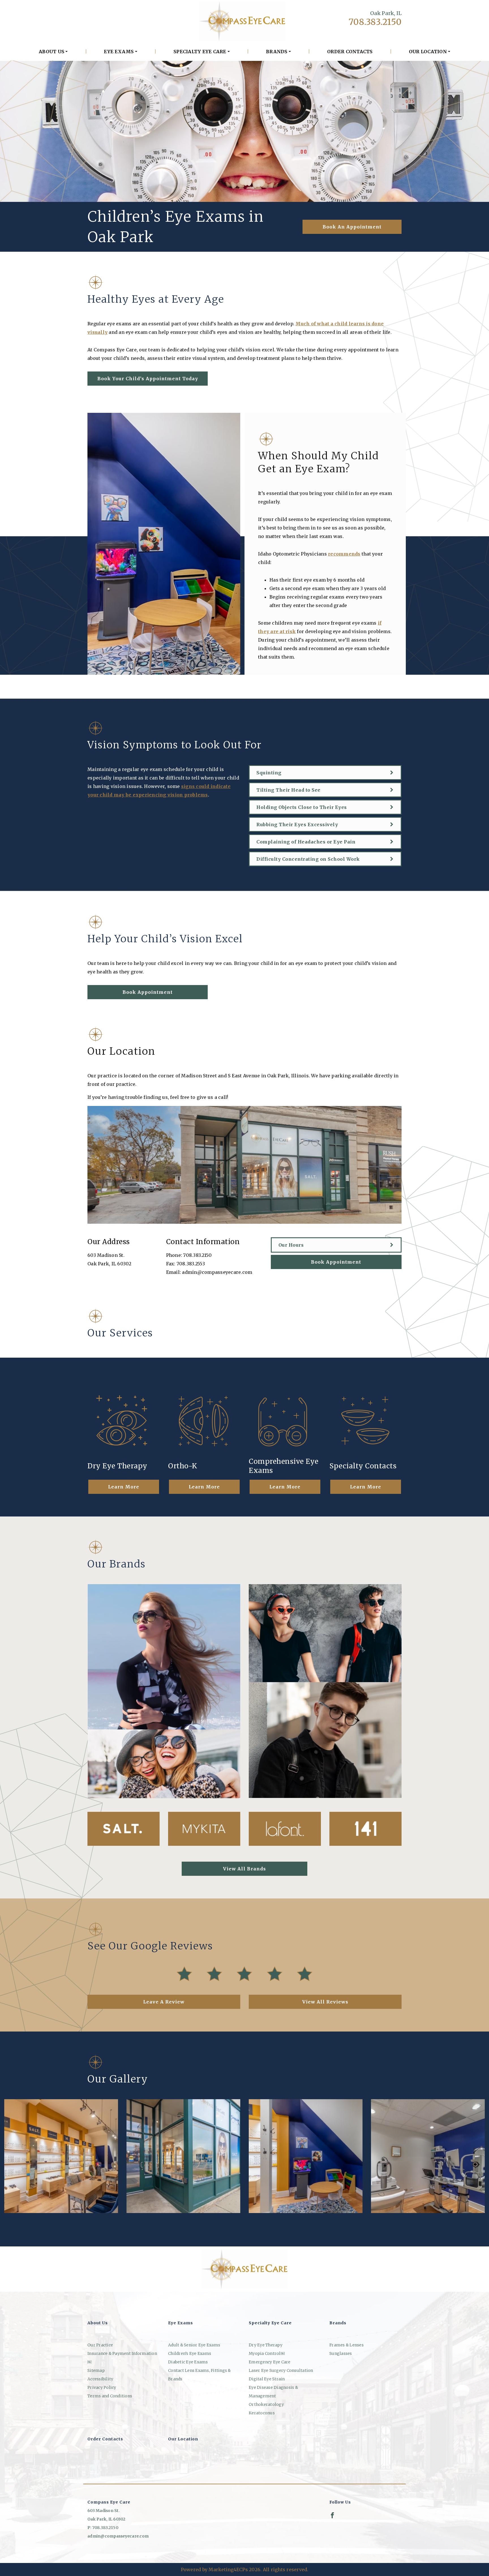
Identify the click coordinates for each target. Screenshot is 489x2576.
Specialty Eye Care (200, 52)
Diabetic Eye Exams (188, 2362)
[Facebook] (332, 2515)
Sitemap (96, 2370)
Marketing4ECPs (228, 2569)
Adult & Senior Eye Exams (194, 2345)
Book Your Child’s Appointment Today (148, 379)
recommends (344, 554)
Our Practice (100, 2345)
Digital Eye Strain (267, 2379)
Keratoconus (262, 2413)
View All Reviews (325, 2002)
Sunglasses (341, 2353)
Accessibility (100, 2379)
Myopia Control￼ (267, 2353)
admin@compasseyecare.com (217, 1272)
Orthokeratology (266, 2404)
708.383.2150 (375, 22)
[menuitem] (53, 52)
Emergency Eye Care (270, 2362)
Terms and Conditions (110, 2396)
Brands (277, 52)
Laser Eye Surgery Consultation (281, 2370)
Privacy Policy (102, 2387)
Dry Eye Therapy (266, 2345)
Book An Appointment (352, 227)
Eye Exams (119, 52)
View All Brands (244, 1869)
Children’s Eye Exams (190, 2353)
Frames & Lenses (347, 2345)
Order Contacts (350, 52)
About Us (52, 52)
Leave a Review (164, 2002)
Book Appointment (148, 992)
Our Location (428, 52)
